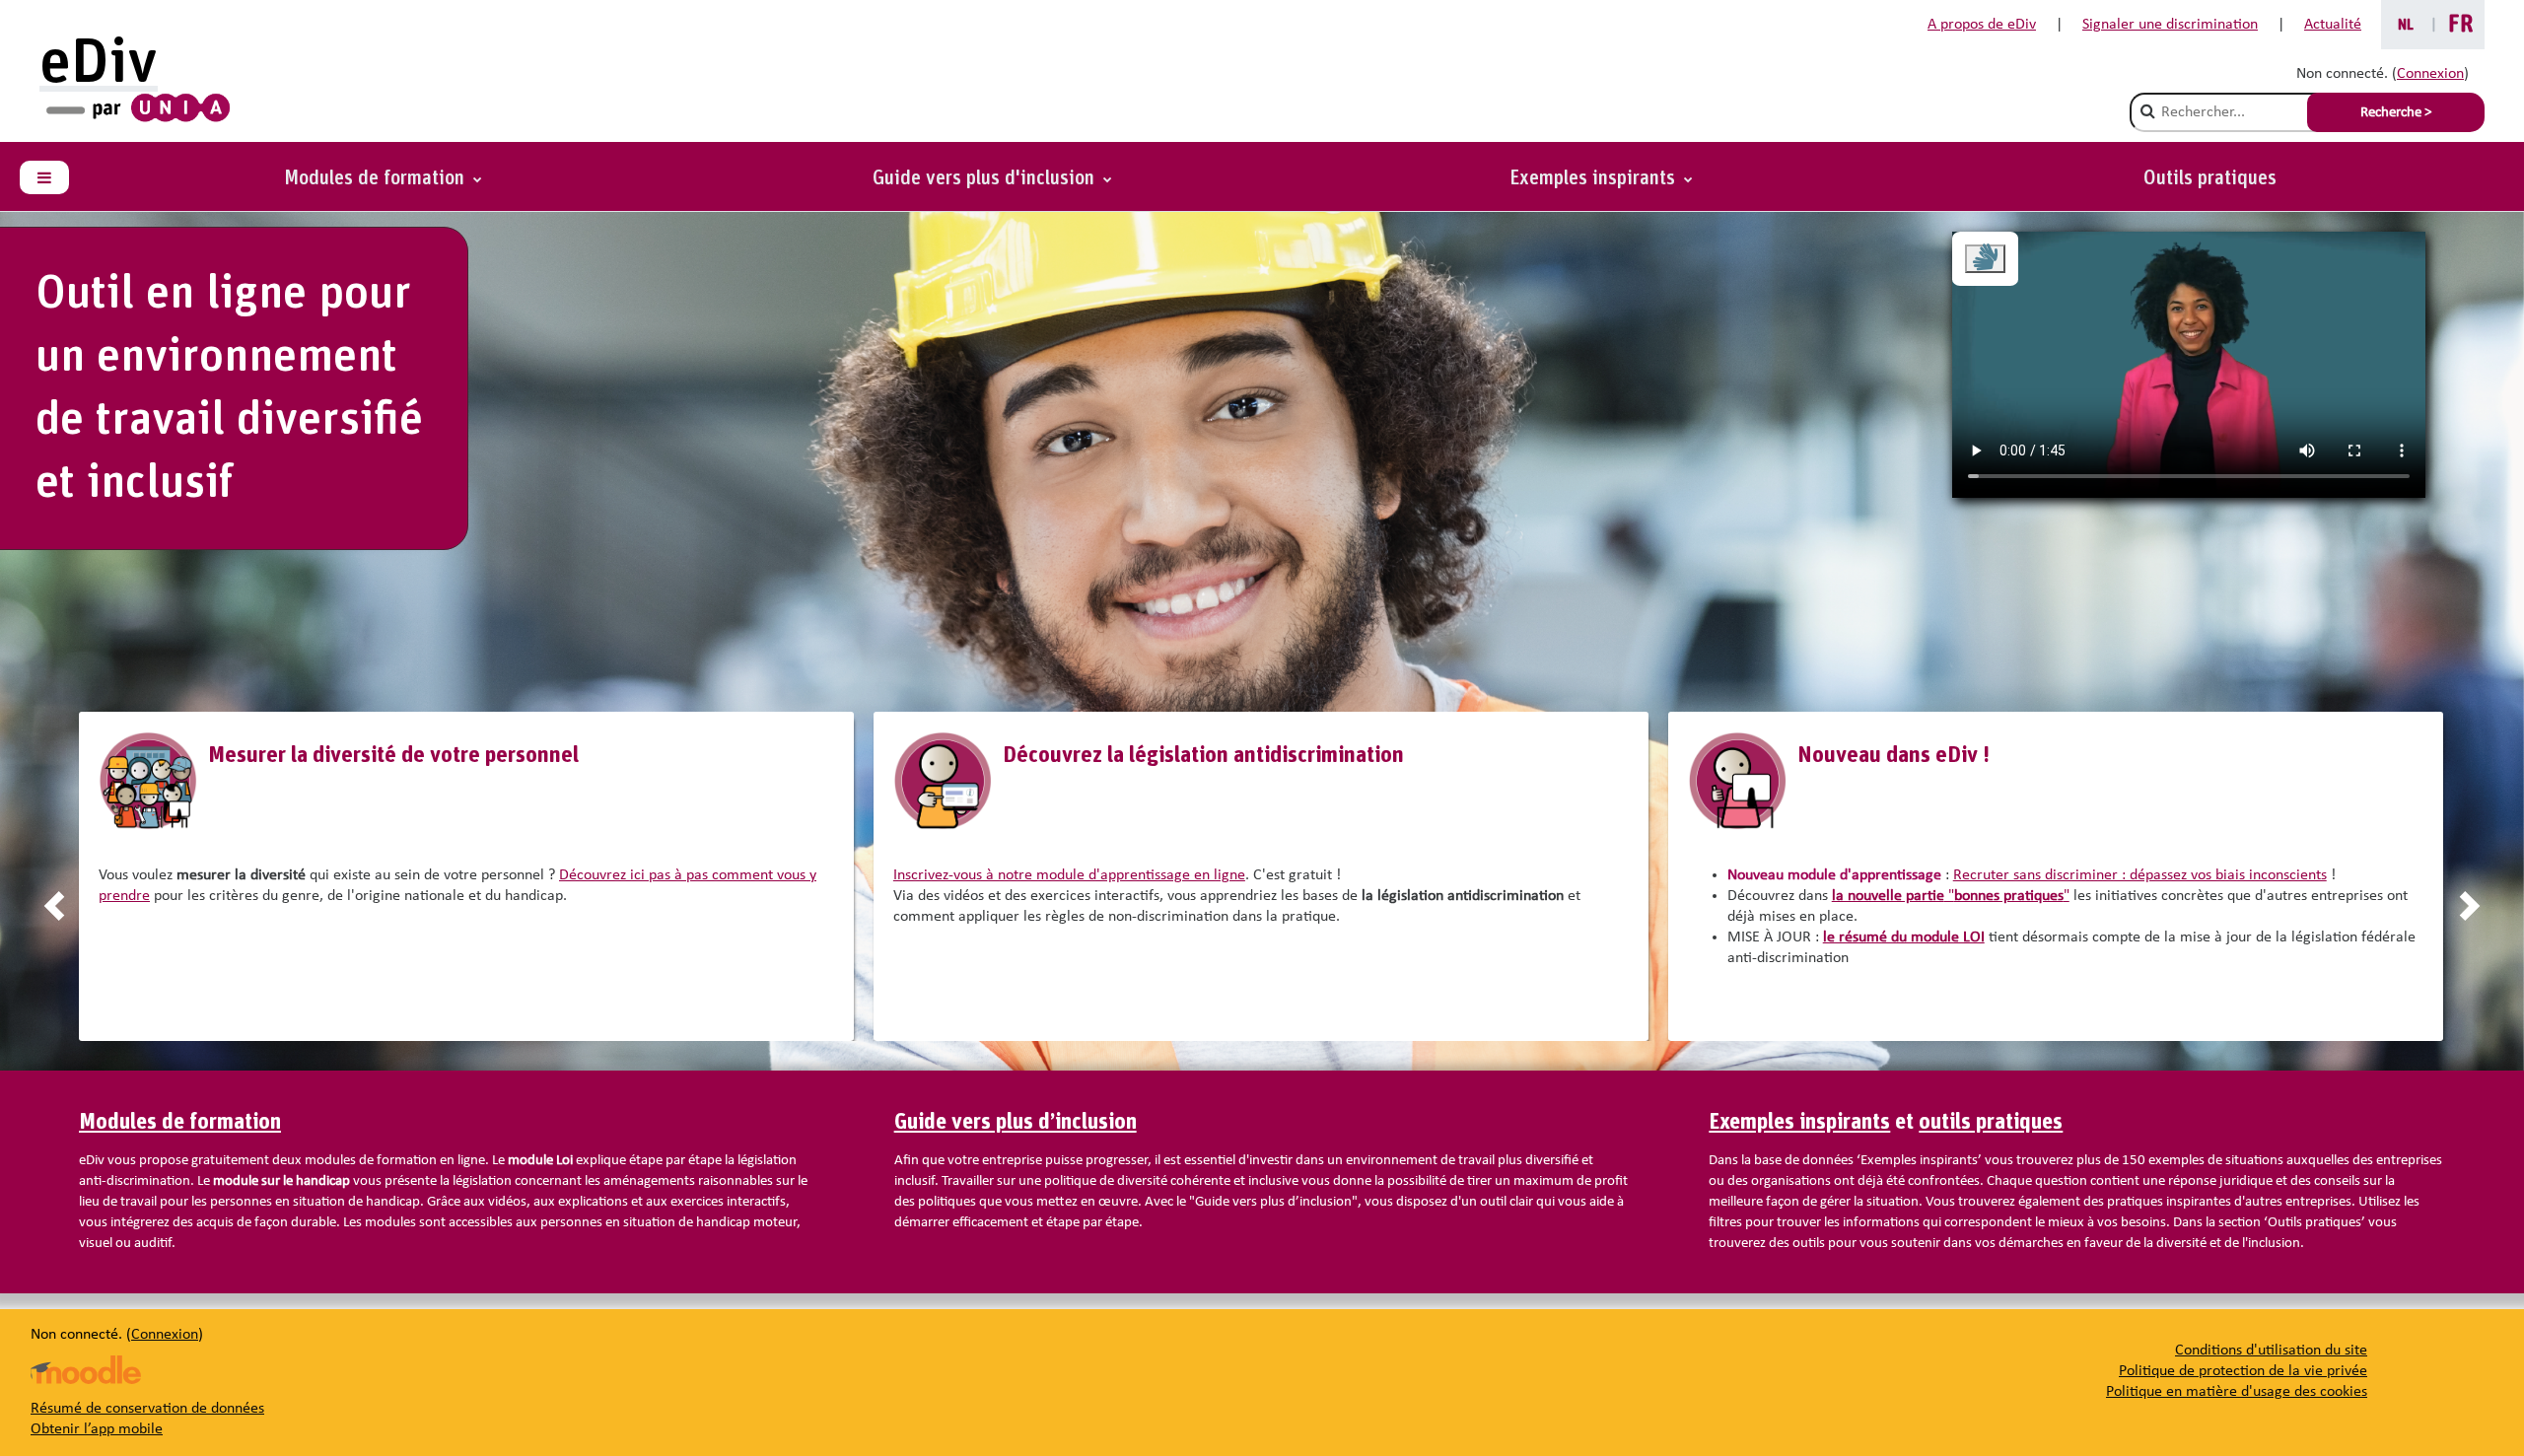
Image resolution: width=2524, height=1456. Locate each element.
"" (1951, 896)
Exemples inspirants (1799, 1123)
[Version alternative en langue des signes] (1985, 259)
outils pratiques (1991, 1123)
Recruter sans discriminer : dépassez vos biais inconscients (2140, 875)
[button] (1601, 178)
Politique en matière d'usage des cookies (2237, 1392)
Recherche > (2396, 113)
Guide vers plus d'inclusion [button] (986, 178)
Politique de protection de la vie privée (2243, 1371)
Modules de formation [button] (377, 178)
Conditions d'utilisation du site (2271, 1351)
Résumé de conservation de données (147, 1409)
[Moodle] (86, 1370)
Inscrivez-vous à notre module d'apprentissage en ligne (1069, 875)
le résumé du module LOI (1904, 937)
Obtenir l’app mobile (97, 1429)
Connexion (2430, 74)
